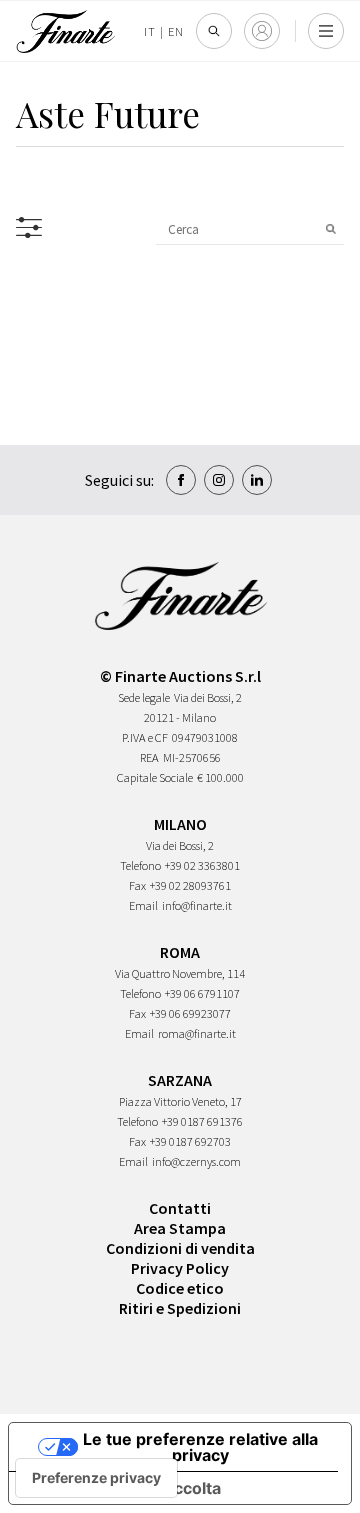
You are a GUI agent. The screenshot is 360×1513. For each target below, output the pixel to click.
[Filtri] (29, 228)
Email (143, 905)
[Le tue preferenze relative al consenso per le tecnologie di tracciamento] (96, 1478)
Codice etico (180, 1288)
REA (149, 757)
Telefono (140, 865)
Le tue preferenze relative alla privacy (200, 1447)
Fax (137, 885)
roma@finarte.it (197, 1033)
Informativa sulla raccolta (123, 1488)
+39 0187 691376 (202, 1121)
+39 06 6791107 (202, 993)
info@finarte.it (197, 905)
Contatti (180, 1208)
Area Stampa (180, 1228)
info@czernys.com (196, 1161)
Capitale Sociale (155, 777)
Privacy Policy (180, 1268)
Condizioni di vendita (180, 1248)
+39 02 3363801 (202, 865)
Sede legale (144, 697)
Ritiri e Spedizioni (180, 1308)
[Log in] (262, 31)
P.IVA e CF (145, 737)
